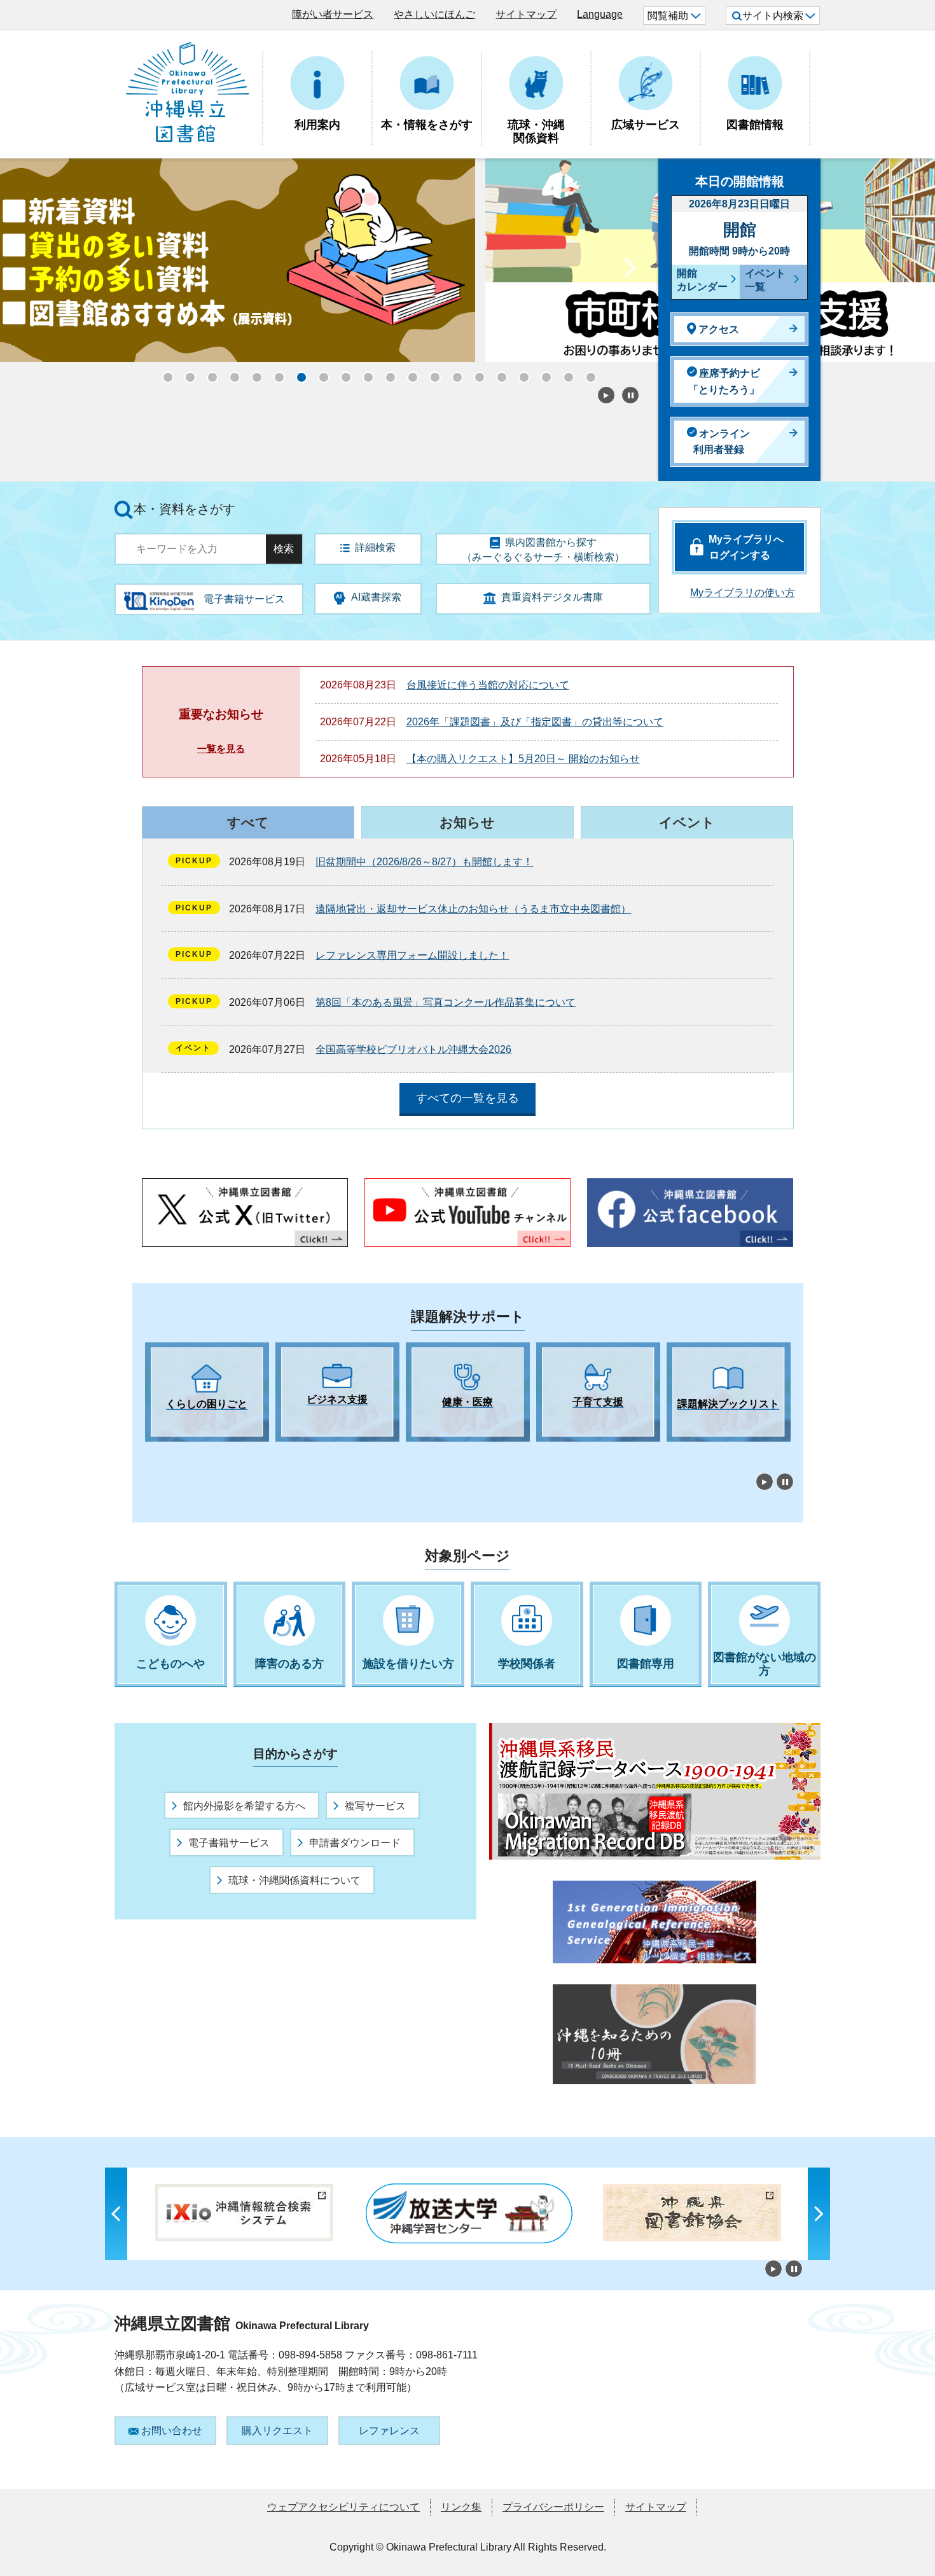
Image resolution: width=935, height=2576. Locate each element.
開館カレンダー (702, 280)
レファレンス (389, 2431)
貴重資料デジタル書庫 (552, 597)
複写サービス (375, 1806)
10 (364, 373)
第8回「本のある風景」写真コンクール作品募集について (446, 1002)
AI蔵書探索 (376, 597)
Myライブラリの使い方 (743, 593)
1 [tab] (151, 1453)
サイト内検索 (773, 16)
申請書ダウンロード (355, 1843)
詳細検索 (375, 547)
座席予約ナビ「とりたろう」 (724, 381)
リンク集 (461, 2507)
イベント (687, 822)
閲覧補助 (668, 16)
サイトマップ (526, 14)
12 (409, 373)
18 (543, 373)
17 (520, 373)
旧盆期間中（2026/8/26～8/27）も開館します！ (424, 862)
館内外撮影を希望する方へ (244, 1806)
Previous (124, 270)
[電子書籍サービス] (159, 596)
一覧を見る (221, 748)
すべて (248, 822)
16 (498, 373)
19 (565, 373)
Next (630, 270)
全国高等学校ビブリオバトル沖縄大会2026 (413, 1049)
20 (587, 373)
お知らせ (467, 822)
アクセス (719, 329)
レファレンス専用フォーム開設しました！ (412, 955)
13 (431, 373)
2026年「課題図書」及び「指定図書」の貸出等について (535, 722)
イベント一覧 (765, 280)
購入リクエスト (277, 2431)
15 (476, 373)
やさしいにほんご (434, 14)
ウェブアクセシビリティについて (343, 2507)
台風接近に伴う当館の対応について (488, 685)
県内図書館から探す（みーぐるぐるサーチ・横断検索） (543, 550)
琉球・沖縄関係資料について (294, 1880)
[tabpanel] (207, 1392)
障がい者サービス (333, 14)
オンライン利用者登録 (722, 442)
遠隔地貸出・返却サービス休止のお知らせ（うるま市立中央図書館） (473, 909)
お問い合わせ (172, 2431)
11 (387, 373)
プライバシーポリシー (553, 2507)
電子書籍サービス (229, 1843)
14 (454, 373)
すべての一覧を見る (468, 1098)
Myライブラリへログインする (746, 547)
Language (600, 14)
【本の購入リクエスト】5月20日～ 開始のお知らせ (523, 759)
